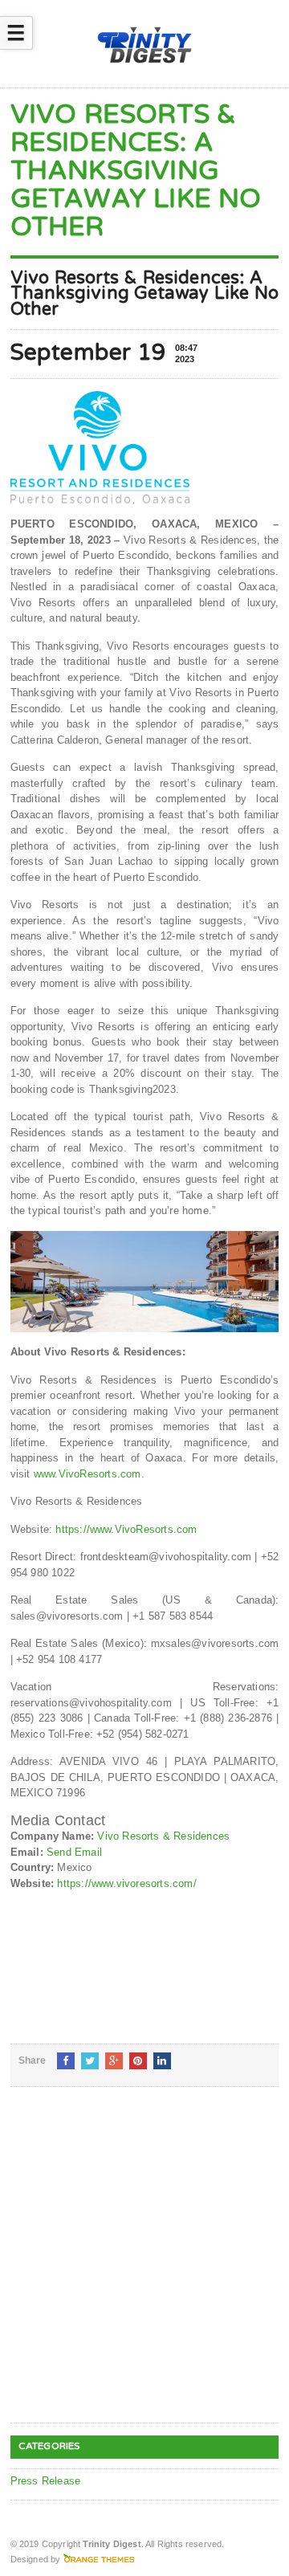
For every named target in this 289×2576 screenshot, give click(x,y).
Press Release (46, 2481)
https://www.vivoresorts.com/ (126, 1883)
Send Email (74, 1852)
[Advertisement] (144, 2268)
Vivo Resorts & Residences (163, 1836)
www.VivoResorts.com (88, 1474)
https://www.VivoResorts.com (124, 1529)
